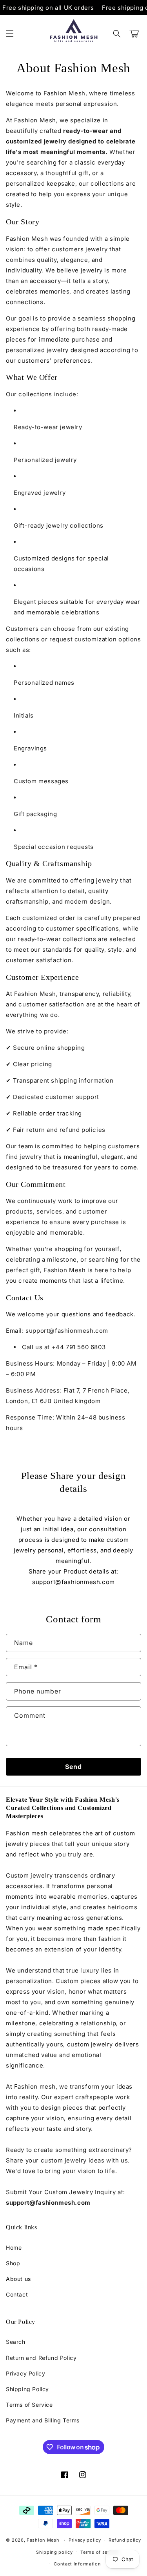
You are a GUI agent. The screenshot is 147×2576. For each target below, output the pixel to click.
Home (14, 2248)
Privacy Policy (25, 2373)
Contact (17, 2294)
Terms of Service (29, 2405)
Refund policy (125, 2540)
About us (18, 2279)
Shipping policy (54, 2552)
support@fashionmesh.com (67, 1331)
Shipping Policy (27, 2389)
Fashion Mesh (43, 2540)
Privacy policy (85, 2540)
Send (73, 1767)
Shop (13, 2263)
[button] (10, 34)
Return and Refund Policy (41, 2358)
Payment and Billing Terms (43, 2420)
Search (16, 2342)
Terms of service (99, 2552)
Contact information (77, 2564)
